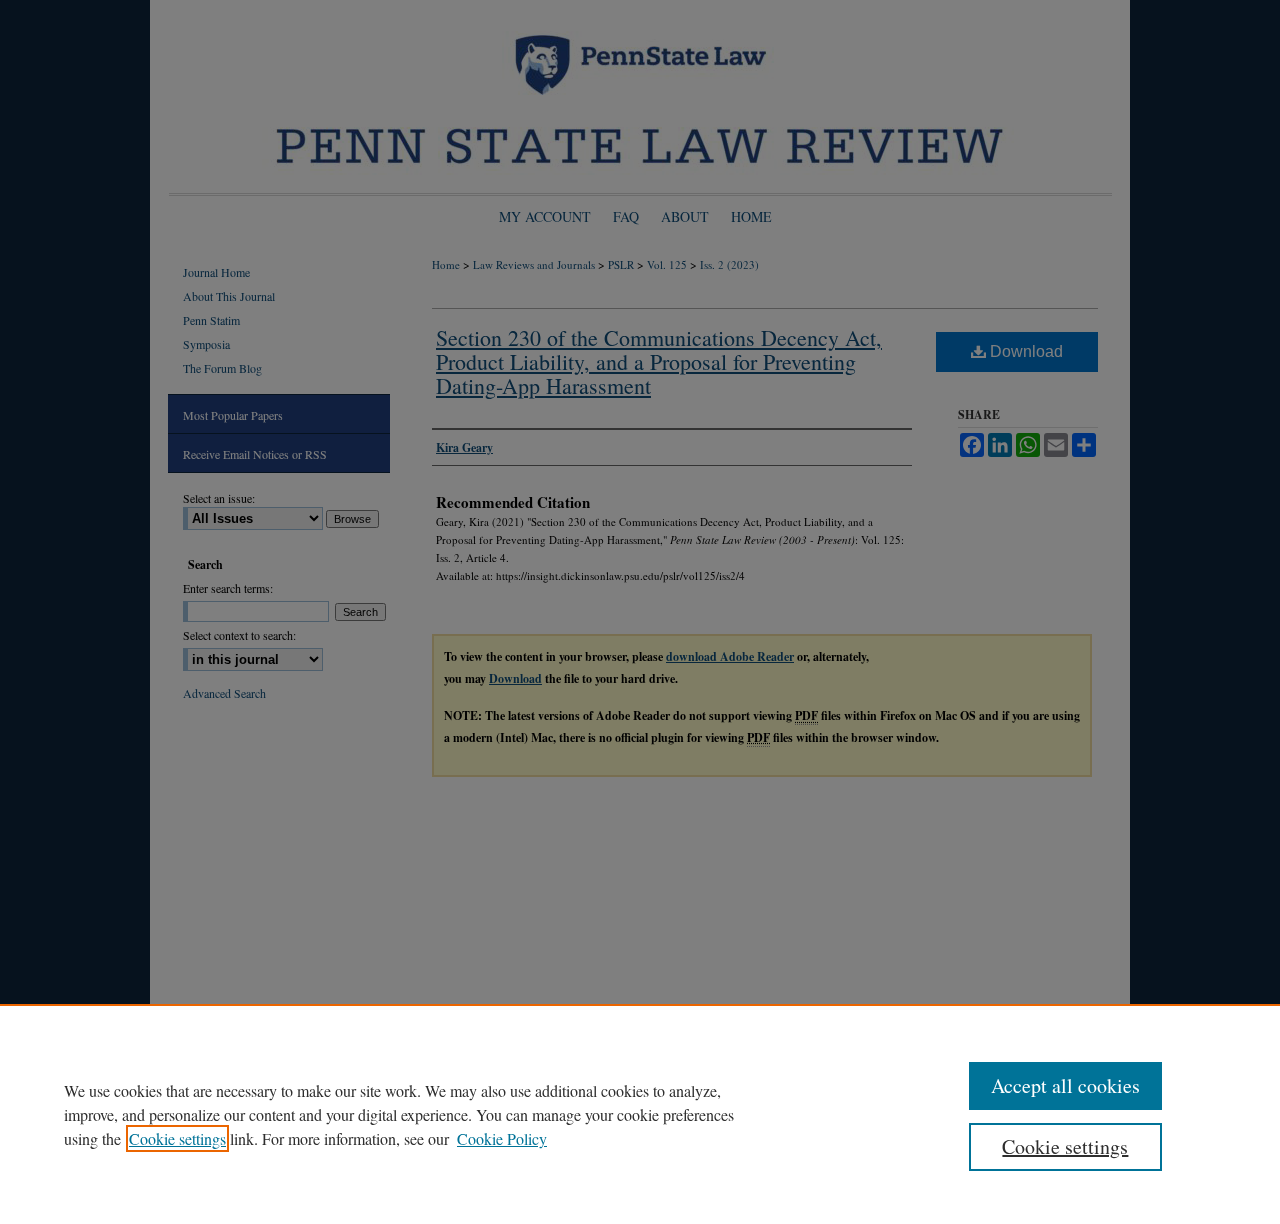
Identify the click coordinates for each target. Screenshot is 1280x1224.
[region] (640, 1114)
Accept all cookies (1065, 1085)
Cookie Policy (502, 1138)
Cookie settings (177, 1138)
